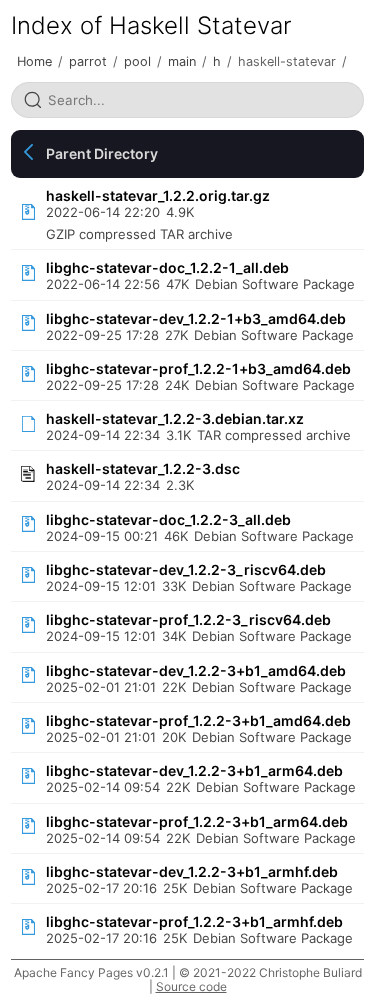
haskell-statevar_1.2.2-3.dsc (143, 468)
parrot (88, 61)
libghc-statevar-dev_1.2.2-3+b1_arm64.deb (194, 770)
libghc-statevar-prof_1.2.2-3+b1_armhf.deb (194, 921)
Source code (191, 986)
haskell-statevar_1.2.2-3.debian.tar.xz (175, 418)
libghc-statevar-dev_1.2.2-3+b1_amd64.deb (196, 670)
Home (34, 61)
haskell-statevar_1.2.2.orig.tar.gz (158, 195)
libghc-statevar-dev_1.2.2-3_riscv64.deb (186, 569)
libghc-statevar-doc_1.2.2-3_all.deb (168, 519)
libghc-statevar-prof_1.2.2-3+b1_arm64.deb (197, 821)
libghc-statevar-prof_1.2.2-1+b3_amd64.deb (198, 368)
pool (137, 61)
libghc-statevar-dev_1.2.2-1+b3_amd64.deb (196, 318)
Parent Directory (102, 153)
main (182, 61)
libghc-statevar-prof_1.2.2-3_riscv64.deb (188, 619)
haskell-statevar (287, 61)
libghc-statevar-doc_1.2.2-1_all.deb (167, 267)
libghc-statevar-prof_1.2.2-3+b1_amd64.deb (198, 720)
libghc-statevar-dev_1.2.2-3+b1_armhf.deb (192, 871)
